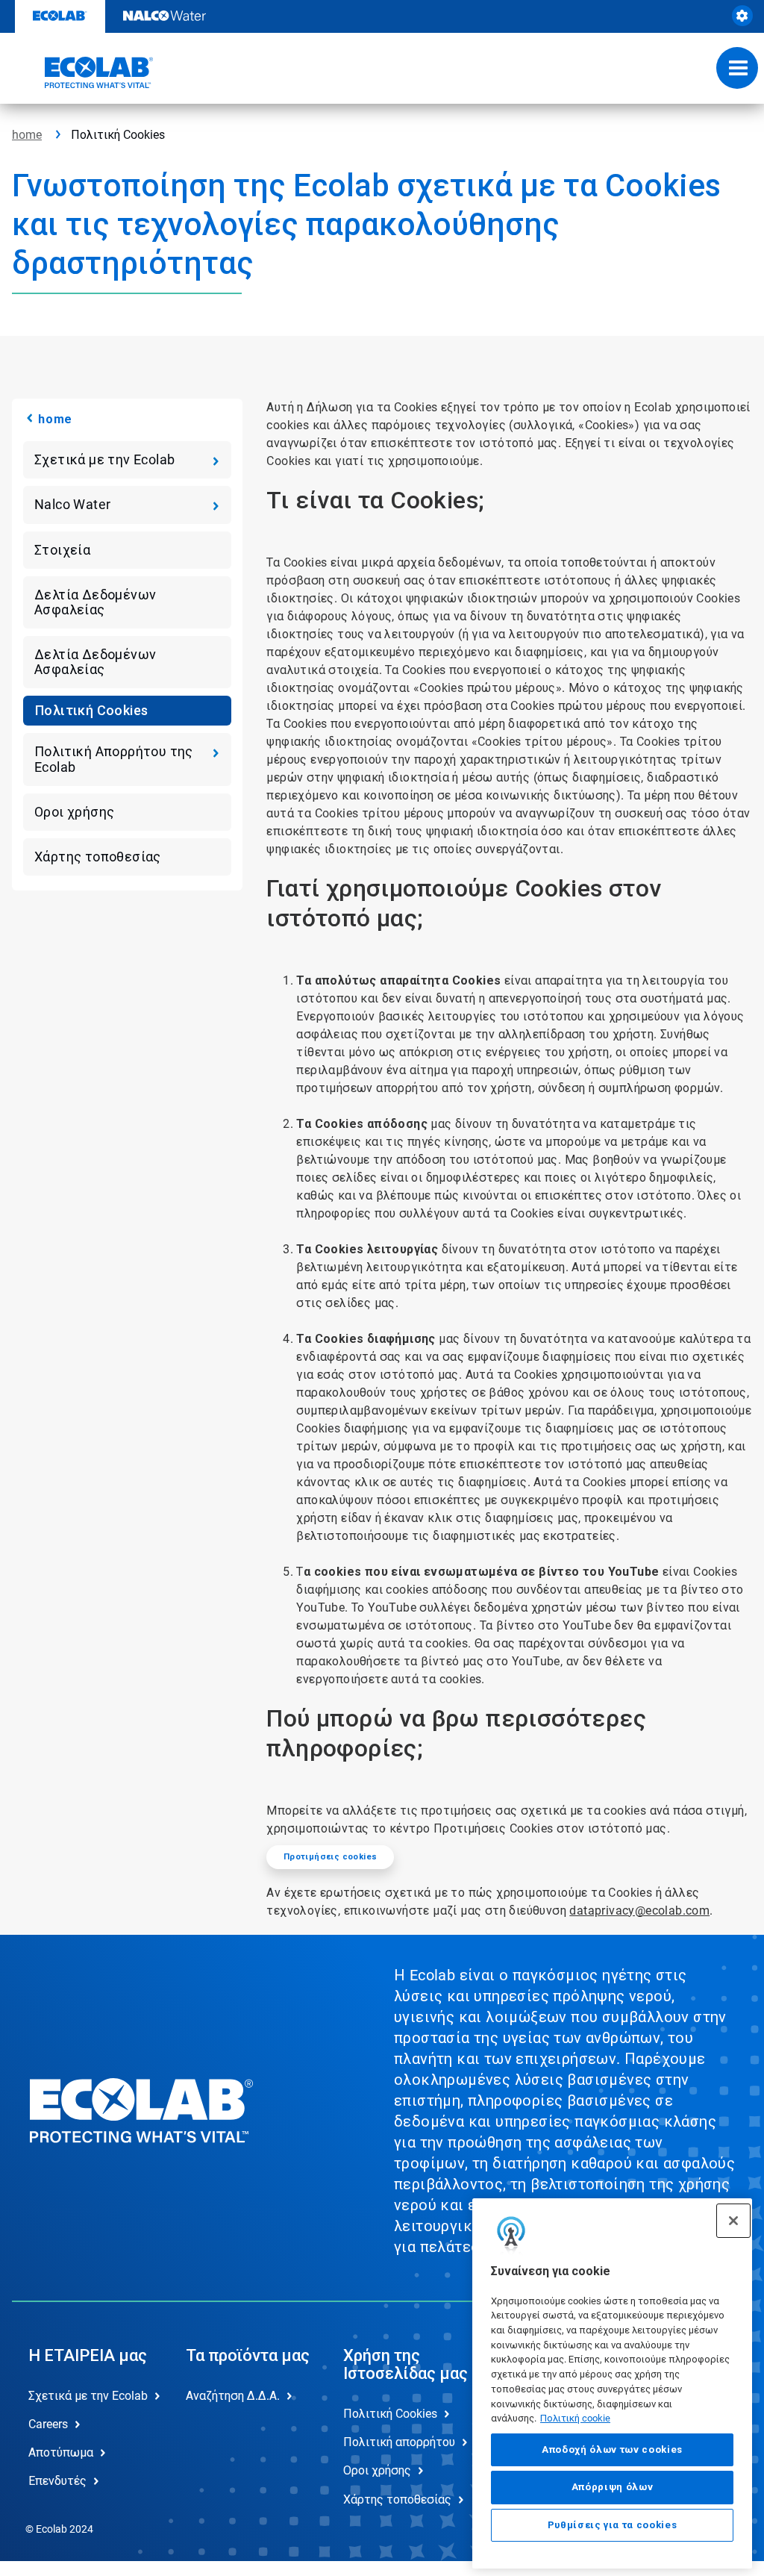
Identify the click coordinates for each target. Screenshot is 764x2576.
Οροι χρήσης (74, 812)
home (27, 135)
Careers (48, 2424)
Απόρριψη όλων (613, 2487)
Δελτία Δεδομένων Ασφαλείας (95, 602)
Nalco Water (72, 504)
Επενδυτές (57, 2481)
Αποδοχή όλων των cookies (612, 2449)
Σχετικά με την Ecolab (104, 459)
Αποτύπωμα (61, 2452)
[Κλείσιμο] (733, 2221)
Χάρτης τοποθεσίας (98, 857)
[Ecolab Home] (83, 72)
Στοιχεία (62, 550)
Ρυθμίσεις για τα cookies (613, 2525)
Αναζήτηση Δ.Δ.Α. (233, 2396)
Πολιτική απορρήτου (399, 2442)
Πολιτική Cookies (91, 710)
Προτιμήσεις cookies (331, 1857)
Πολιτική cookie (575, 2418)
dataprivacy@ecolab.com (639, 1911)
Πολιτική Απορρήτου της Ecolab (114, 759)
